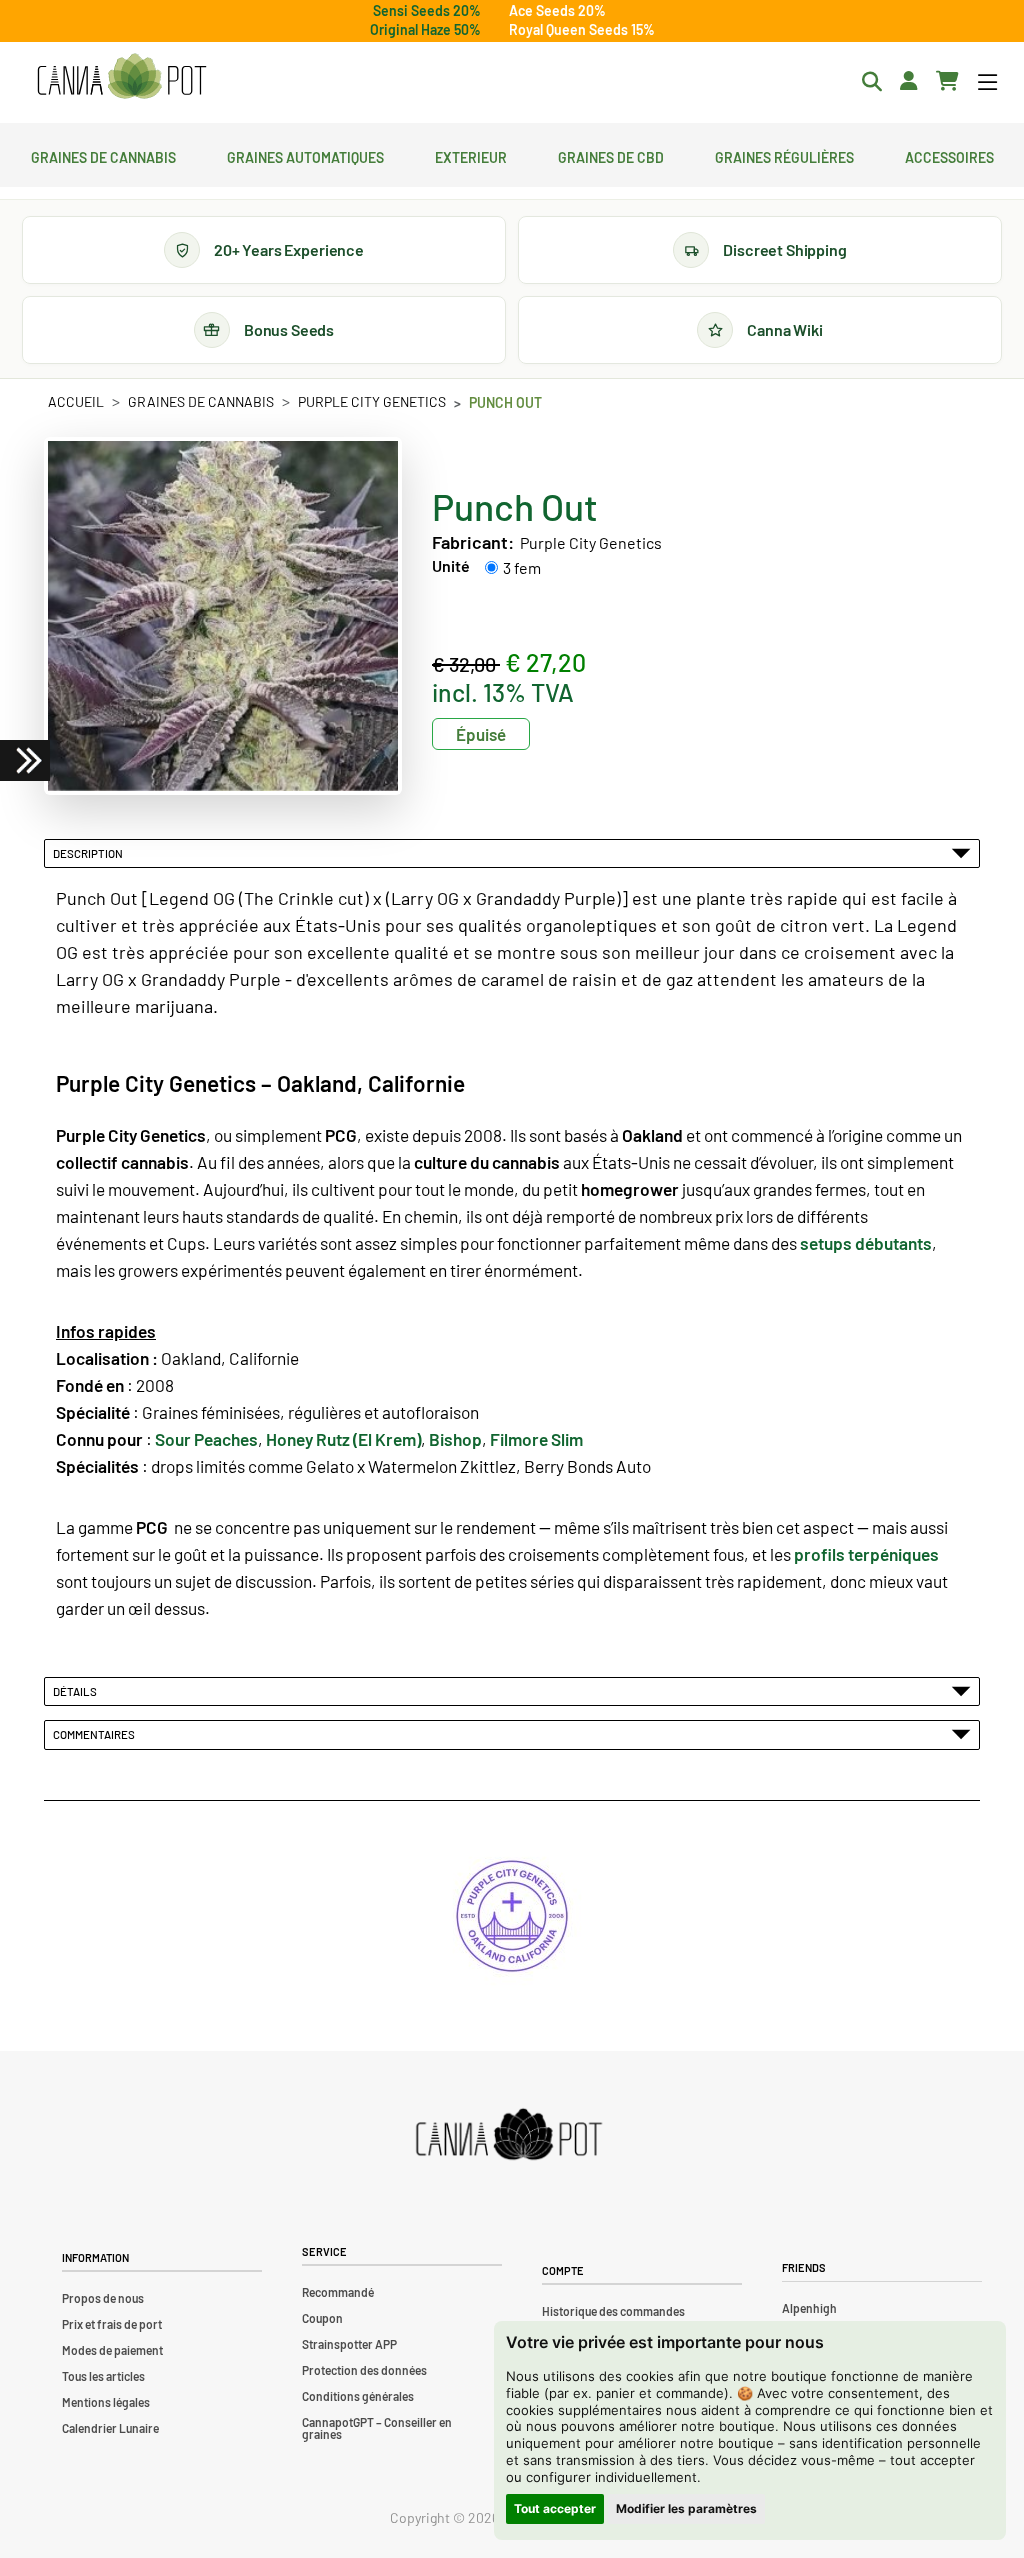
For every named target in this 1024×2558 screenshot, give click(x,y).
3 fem (522, 567)
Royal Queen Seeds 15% (582, 29)
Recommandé (338, 2292)
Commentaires (96, 1734)
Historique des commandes (613, 2311)
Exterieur (471, 155)
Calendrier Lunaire (110, 2428)
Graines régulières (784, 155)
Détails (77, 1691)
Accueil (76, 401)
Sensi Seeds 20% (427, 10)
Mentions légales (106, 2402)
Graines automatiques (305, 155)
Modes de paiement (112, 2350)
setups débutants (866, 1243)
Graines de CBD (611, 155)
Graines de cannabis (103, 155)
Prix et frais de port (112, 2324)
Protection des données (364, 2370)
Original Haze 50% (425, 29)
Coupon (322, 2318)
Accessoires (949, 155)
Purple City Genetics (372, 401)
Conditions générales (358, 2396)
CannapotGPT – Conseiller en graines (377, 2428)
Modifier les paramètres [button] (686, 2508)
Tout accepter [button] (555, 2508)
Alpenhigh (809, 2308)
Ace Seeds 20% (557, 10)
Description (90, 853)
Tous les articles (103, 2376)
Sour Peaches (206, 1439)
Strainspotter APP (349, 2344)
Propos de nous (103, 2298)
